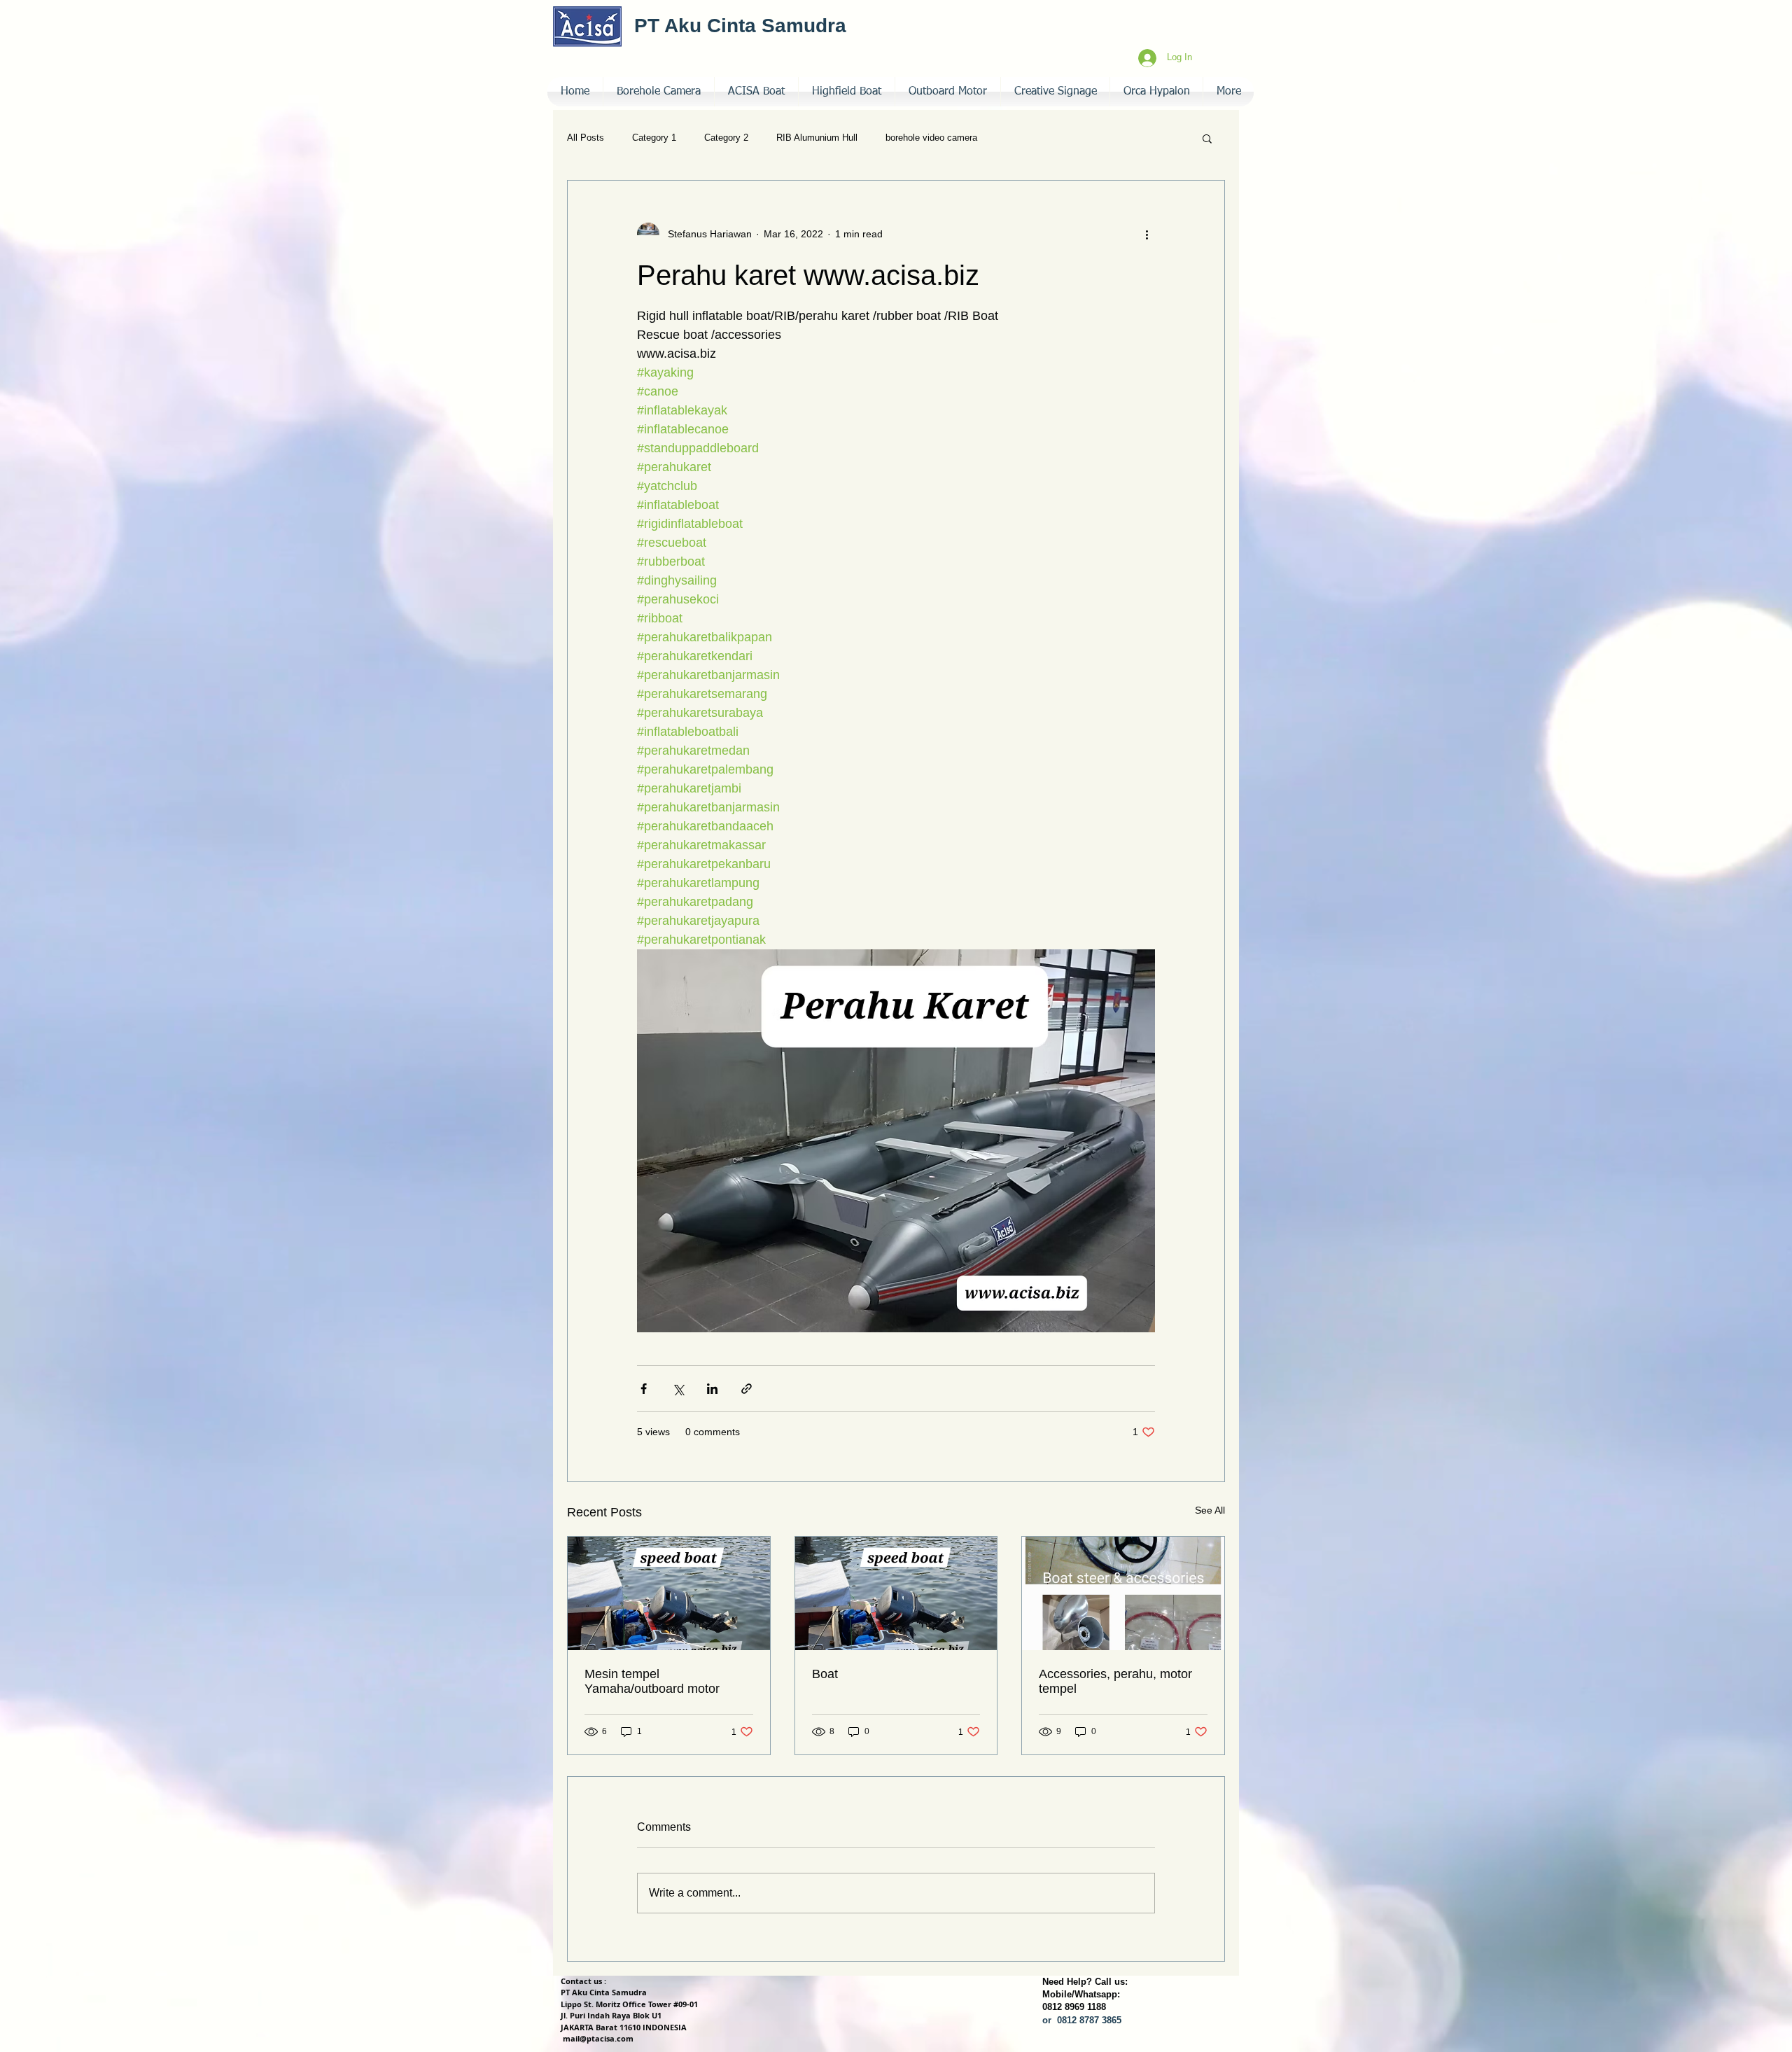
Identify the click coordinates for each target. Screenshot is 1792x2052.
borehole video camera (931, 138)
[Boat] (896, 1593)
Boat (825, 1674)
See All (1210, 1510)
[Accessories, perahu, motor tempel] (1123, 1593)
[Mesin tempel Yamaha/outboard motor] (669, 1593)
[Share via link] (747, 1389)
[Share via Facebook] (644, 1389)
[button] (1055, 92)
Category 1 (654, 138)
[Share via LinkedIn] (712, 1389)
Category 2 (726, 138)
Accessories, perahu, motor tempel (1115, 1681)
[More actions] (1147, 234)
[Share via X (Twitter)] (678, 1389)
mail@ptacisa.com (598, 2038)
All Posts (586, 138)
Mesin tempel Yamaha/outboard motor (652, 1681)
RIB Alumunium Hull (817, 138)
